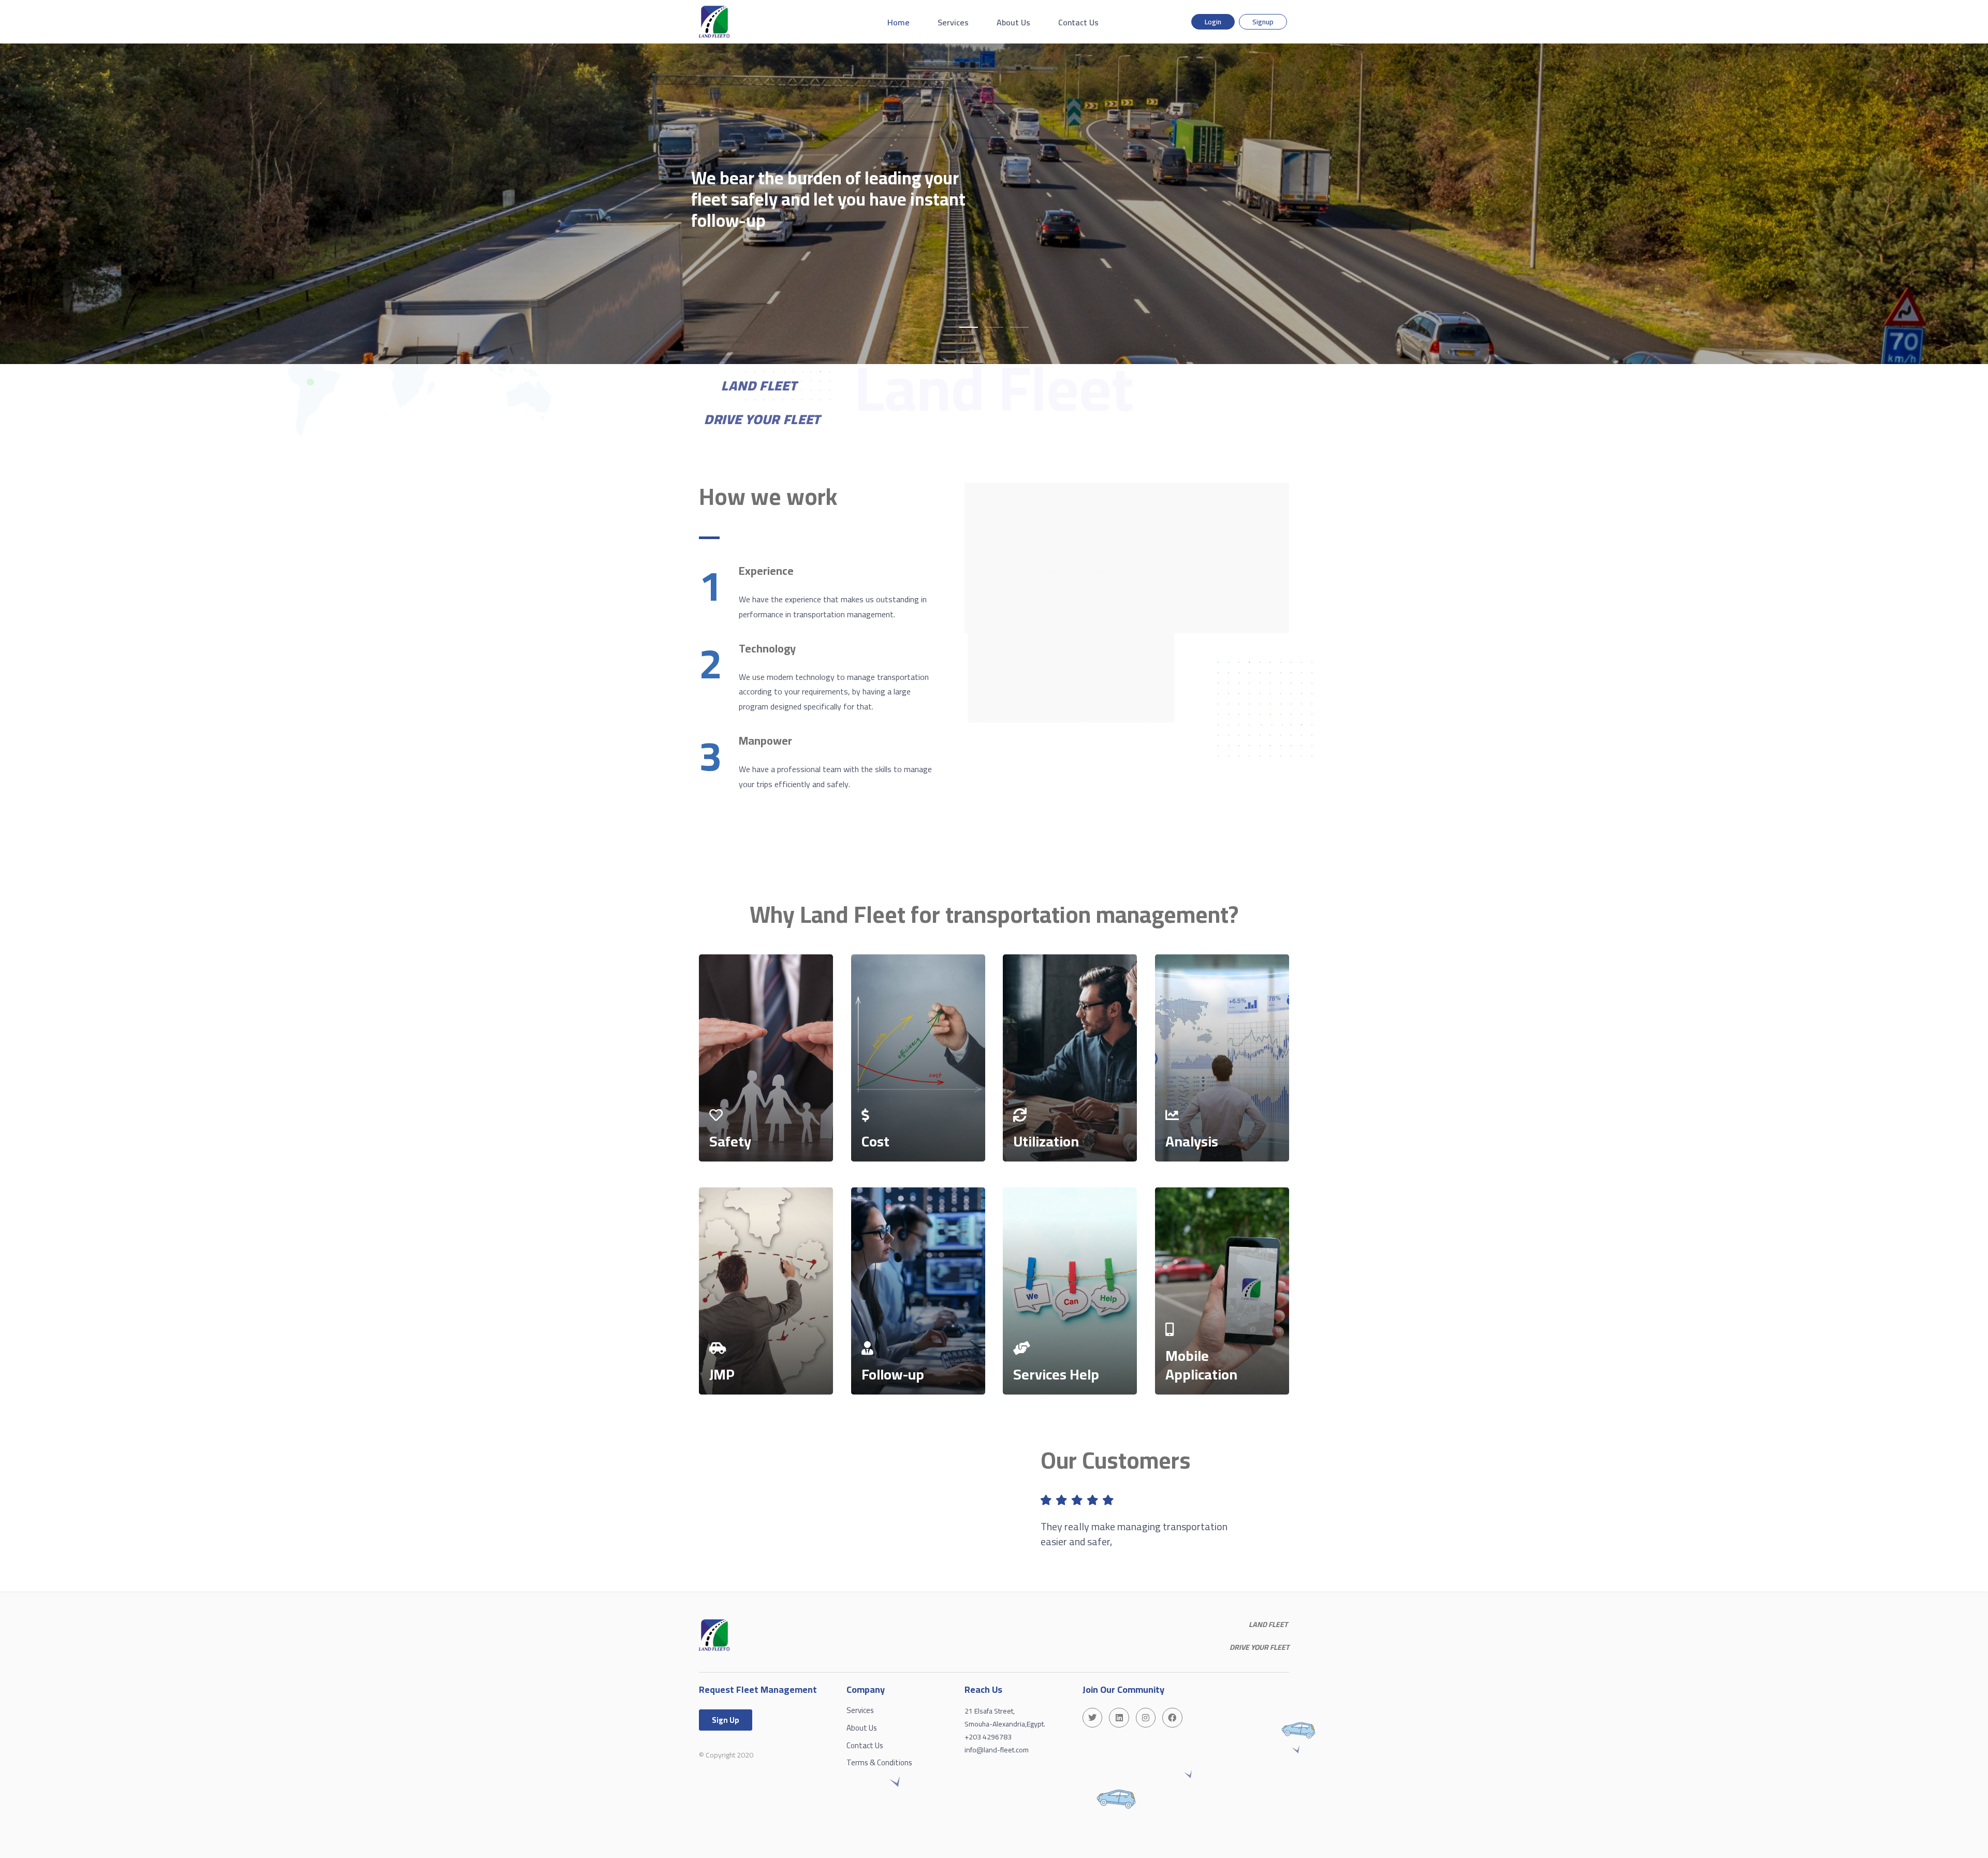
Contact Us (1078, 22)
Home (898, 22)
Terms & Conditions (879, 1762)
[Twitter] (1092, 1718)
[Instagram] (1146, 1718)
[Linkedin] (1119, 1718)
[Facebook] (1172, 1718)
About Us (1013, 22)
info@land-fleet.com (997, 1750)
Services (953, 22)
